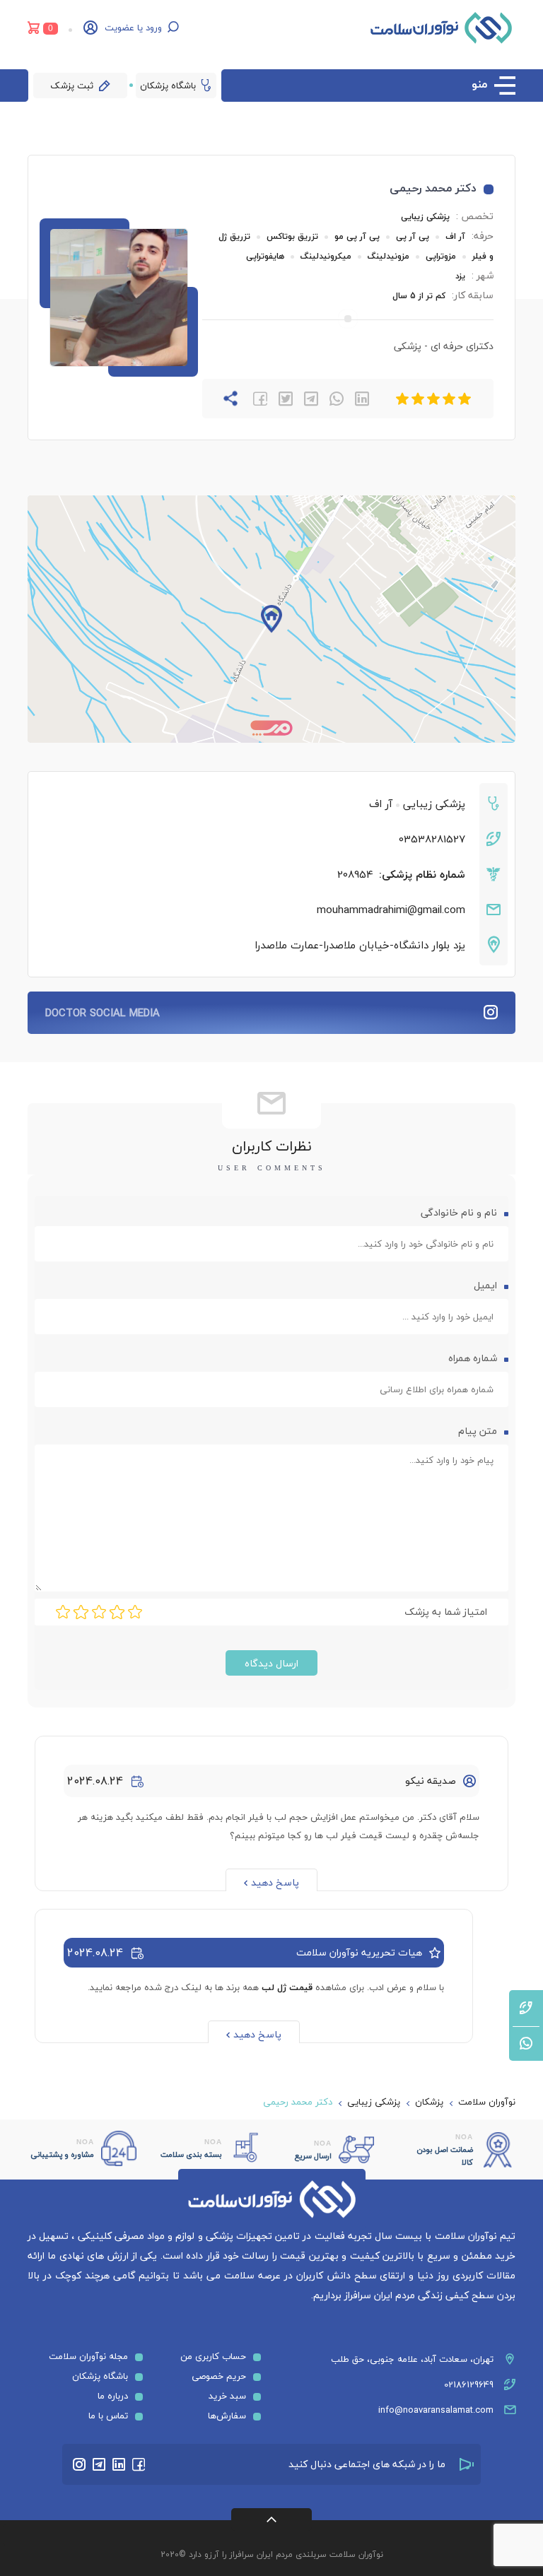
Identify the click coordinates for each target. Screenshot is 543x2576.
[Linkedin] (119, 2464)
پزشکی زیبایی (425, 217)
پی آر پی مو (357, 236)
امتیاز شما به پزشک (446, 1612)
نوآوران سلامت (487, 2102)
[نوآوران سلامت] (441, 28)
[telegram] (311, 399)
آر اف (454, 236)
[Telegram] (99, 2464)
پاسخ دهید (275, 1882)
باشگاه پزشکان (168, 86)
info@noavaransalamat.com (436, 2410)
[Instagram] (79, 2464)
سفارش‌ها (227, 2416)
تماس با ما (108, 2416)
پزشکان (429, 2102)
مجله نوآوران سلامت (88, 2356)
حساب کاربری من (213, 2356)
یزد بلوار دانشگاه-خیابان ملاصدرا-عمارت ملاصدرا (360, 945)
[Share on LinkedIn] (362, 399)
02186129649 (469, 2384)
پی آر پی (413, 236)
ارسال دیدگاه (271, 1663)
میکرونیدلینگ (326, 256)
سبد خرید (227, 2396)
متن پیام (476, 1431)
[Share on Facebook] (260, 399)
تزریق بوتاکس (292, 236)
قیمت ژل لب (287, 1987)
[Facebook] (139, 2464)
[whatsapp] (337, 399)
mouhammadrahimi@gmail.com (391, 910)
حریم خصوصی (219, 2376)
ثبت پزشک (72, 86)
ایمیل (484, 1285)
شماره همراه (473, 1358)
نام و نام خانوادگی (457, 1212)
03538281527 (432, 839)
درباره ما (113, 2396)
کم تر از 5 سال (419, 296)
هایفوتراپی (267, 256)
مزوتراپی (441, 256)
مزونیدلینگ (389, 256)
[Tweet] (286, 399)
